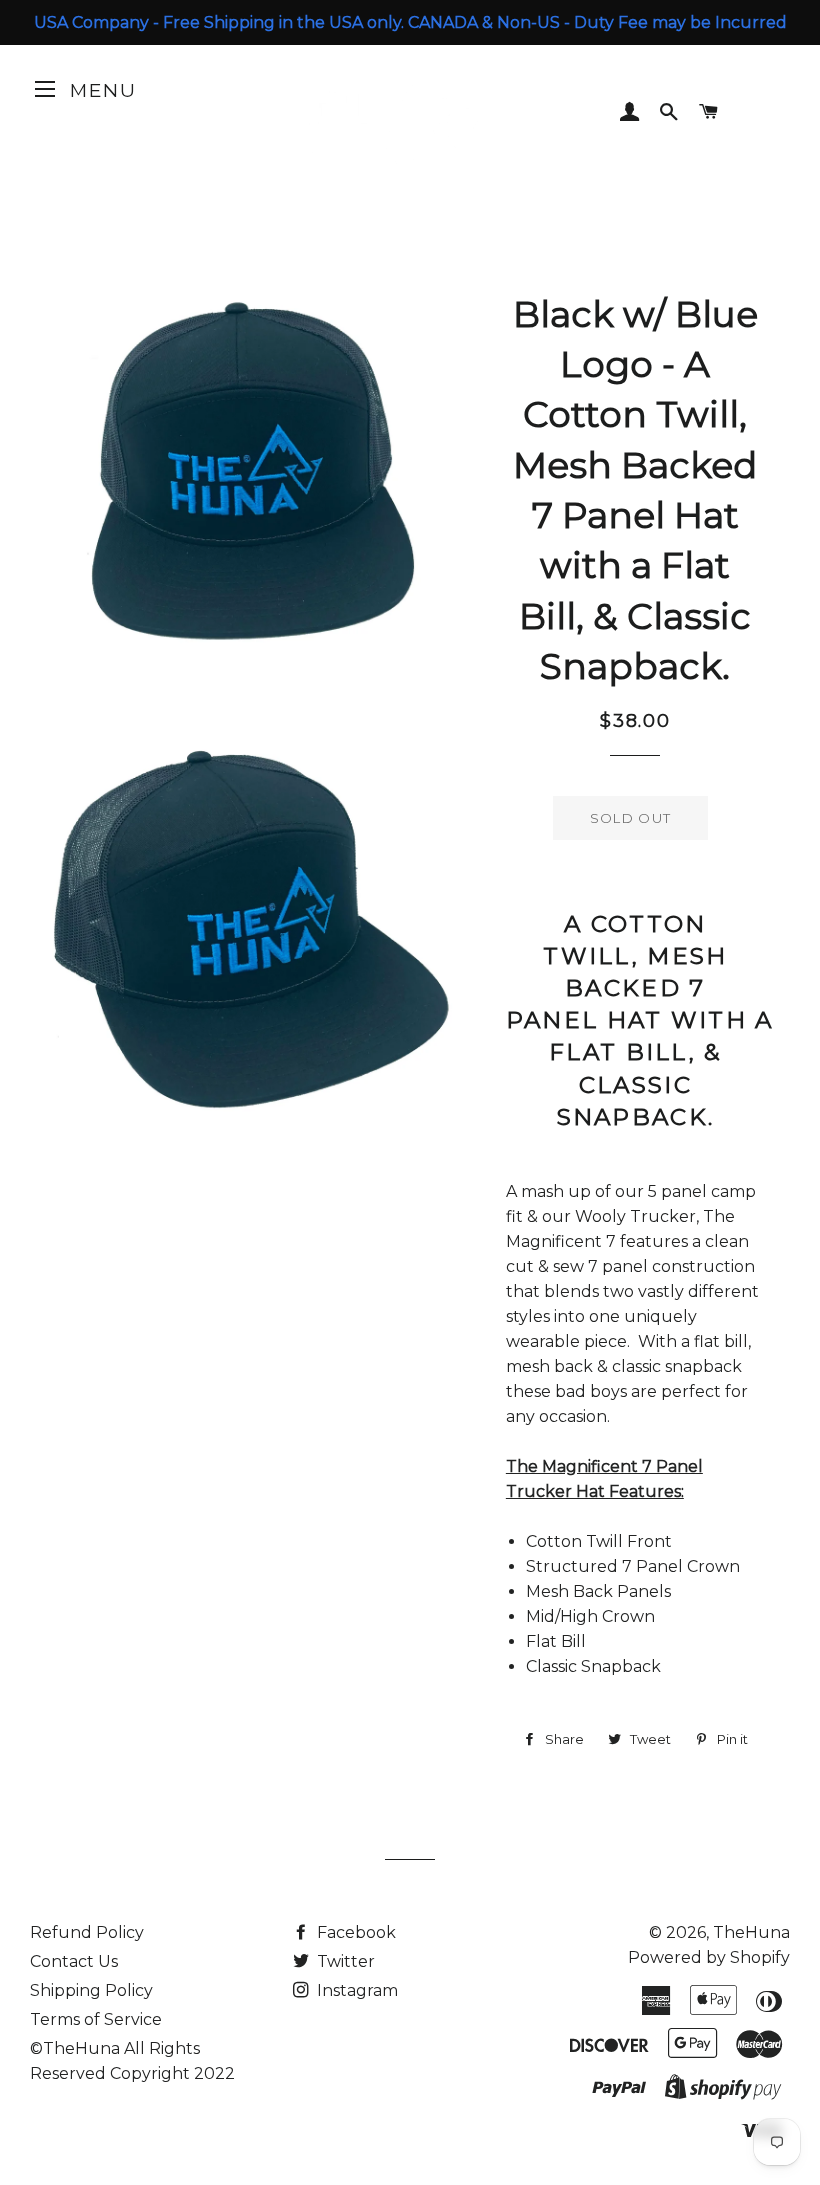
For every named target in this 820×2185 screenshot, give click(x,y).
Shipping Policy (91, 1990)
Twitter (344, 1961)
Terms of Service (96, 2019)
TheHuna (751, 1932)
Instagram (355, 1990)
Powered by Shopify (709, 1957)
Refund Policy (87, 1932)
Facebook (354, 1932)
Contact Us (74, 1961)
